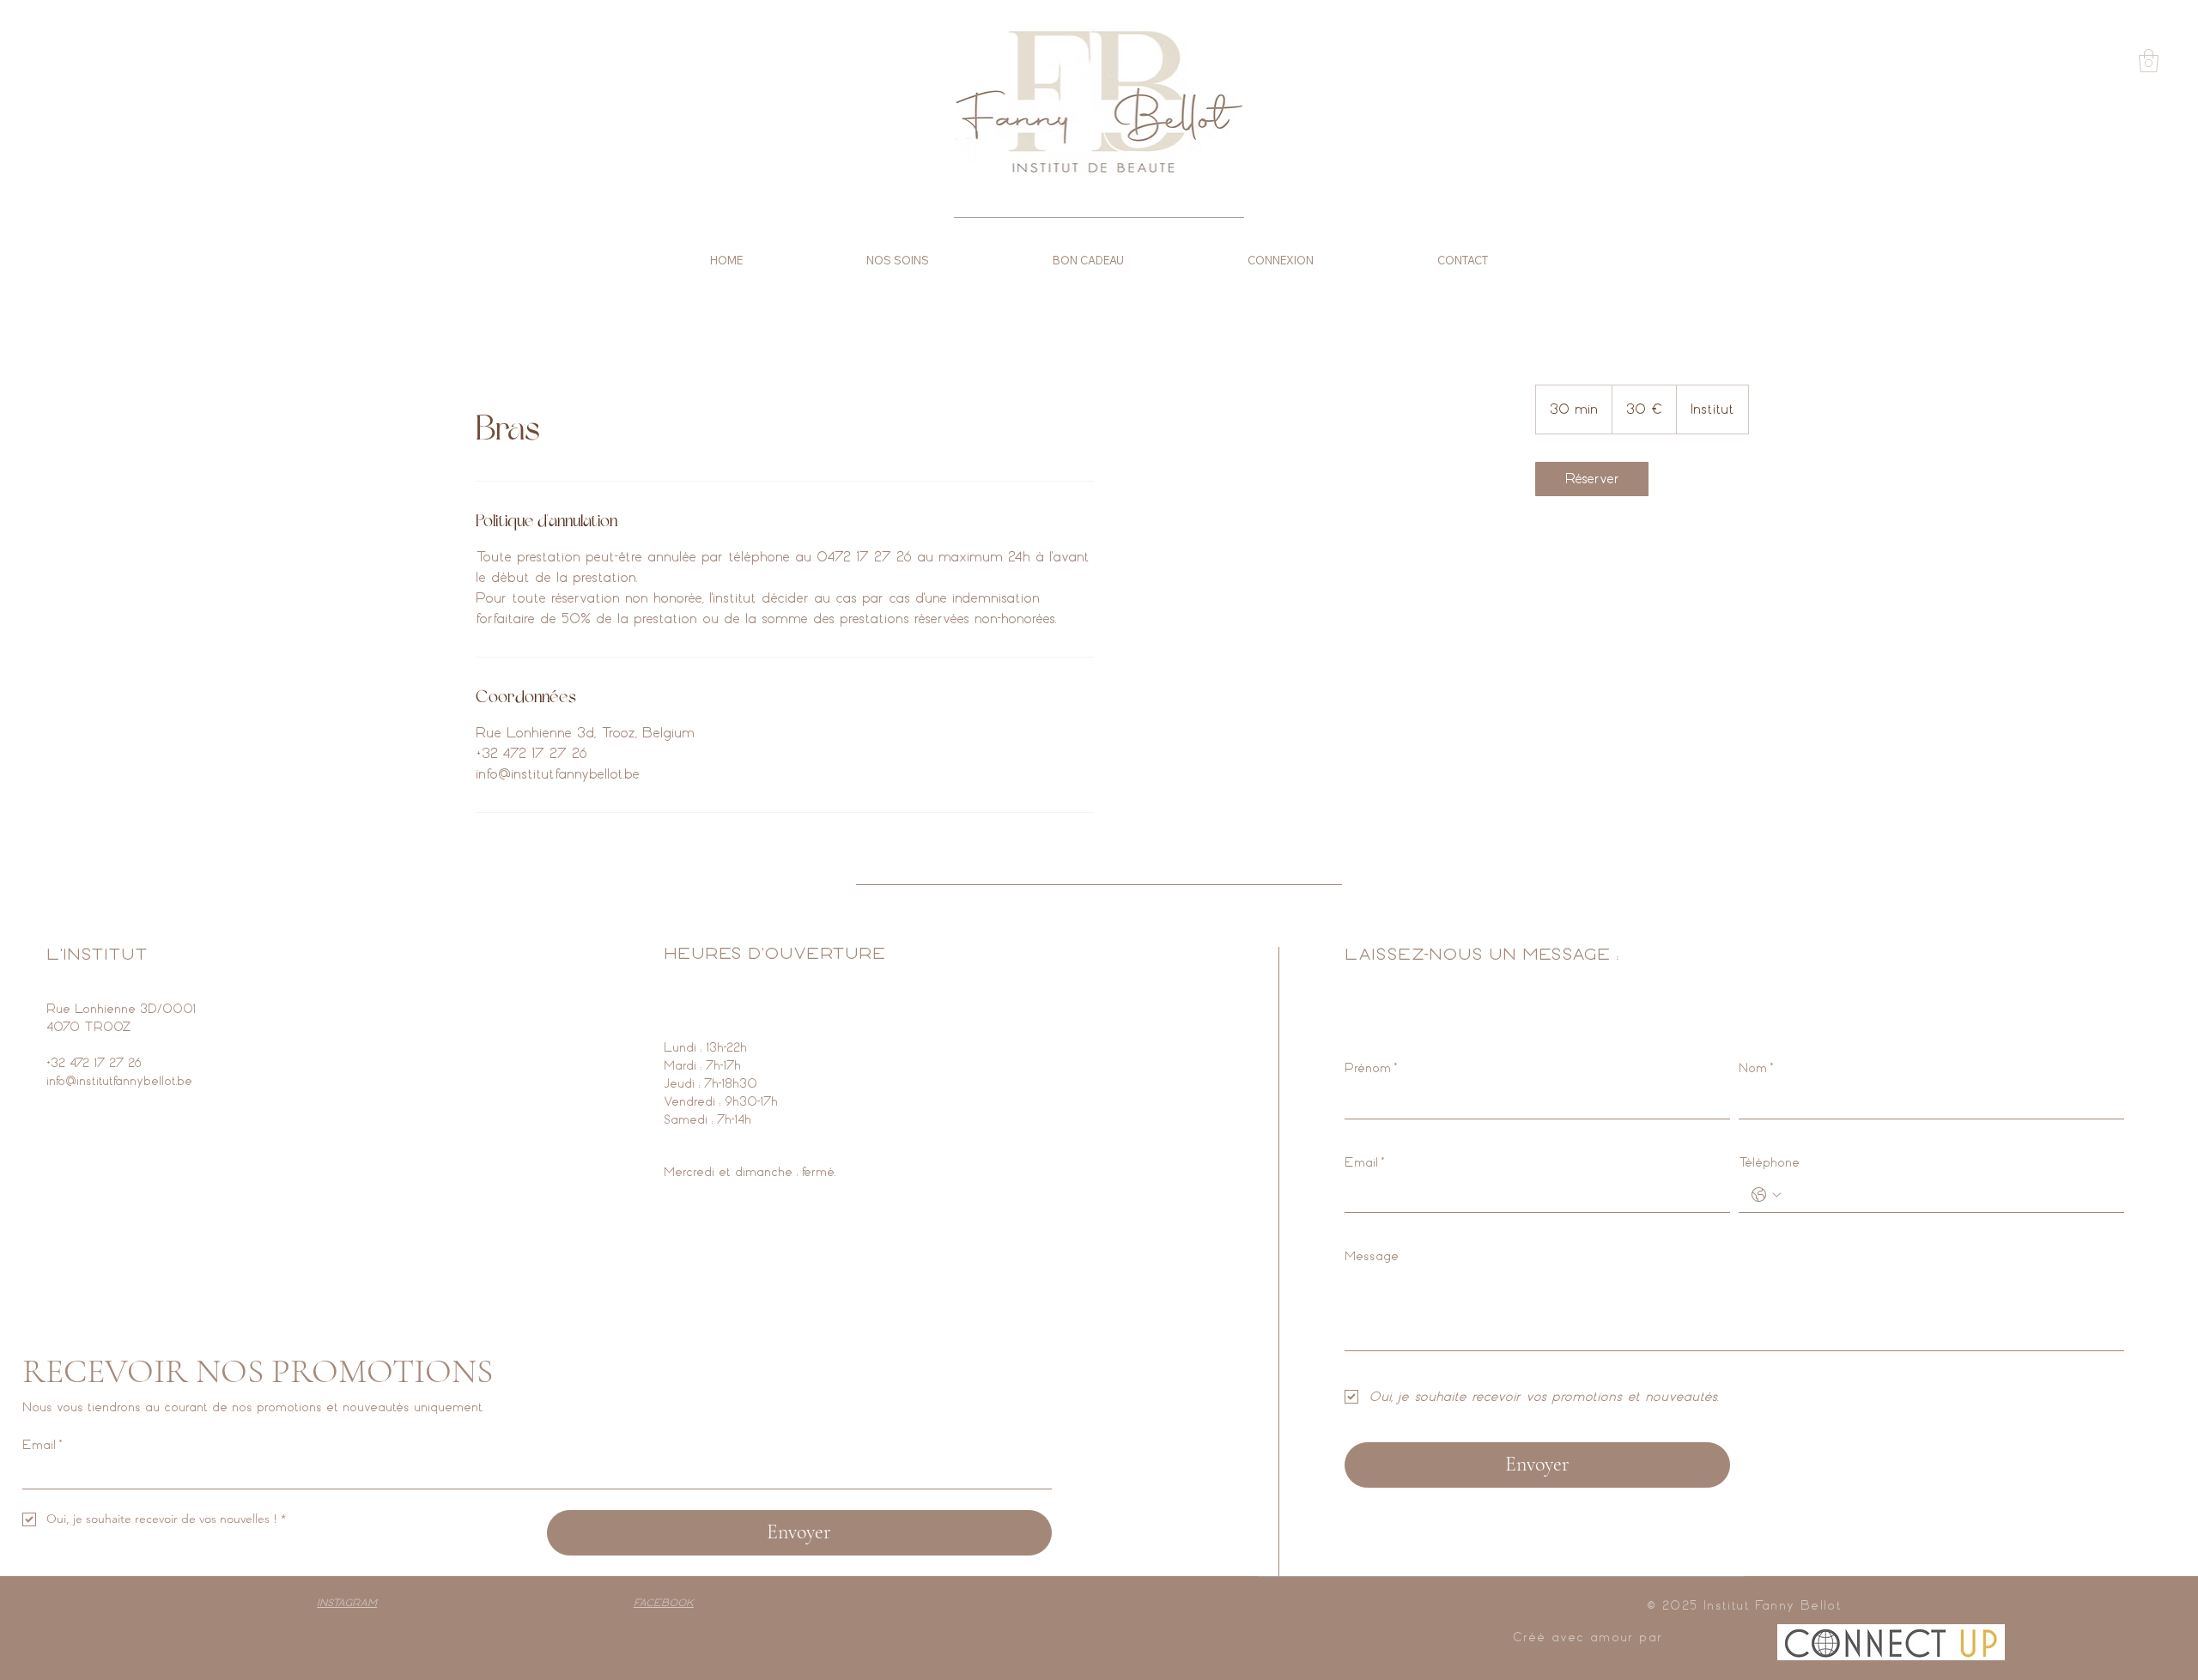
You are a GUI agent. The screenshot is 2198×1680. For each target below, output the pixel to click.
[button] (2149, 61)
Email (1364, 1163)
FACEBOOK (664, 1603)
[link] (1592, 479)
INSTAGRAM (347, 1603)
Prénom (1371, 1068)
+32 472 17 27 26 (94, 1063)
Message (1372, 1256)
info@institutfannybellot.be (119, 1081)
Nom (1756, 1068)
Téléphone (1769, 1163)
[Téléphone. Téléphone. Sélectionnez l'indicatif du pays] (1766, 1195)
